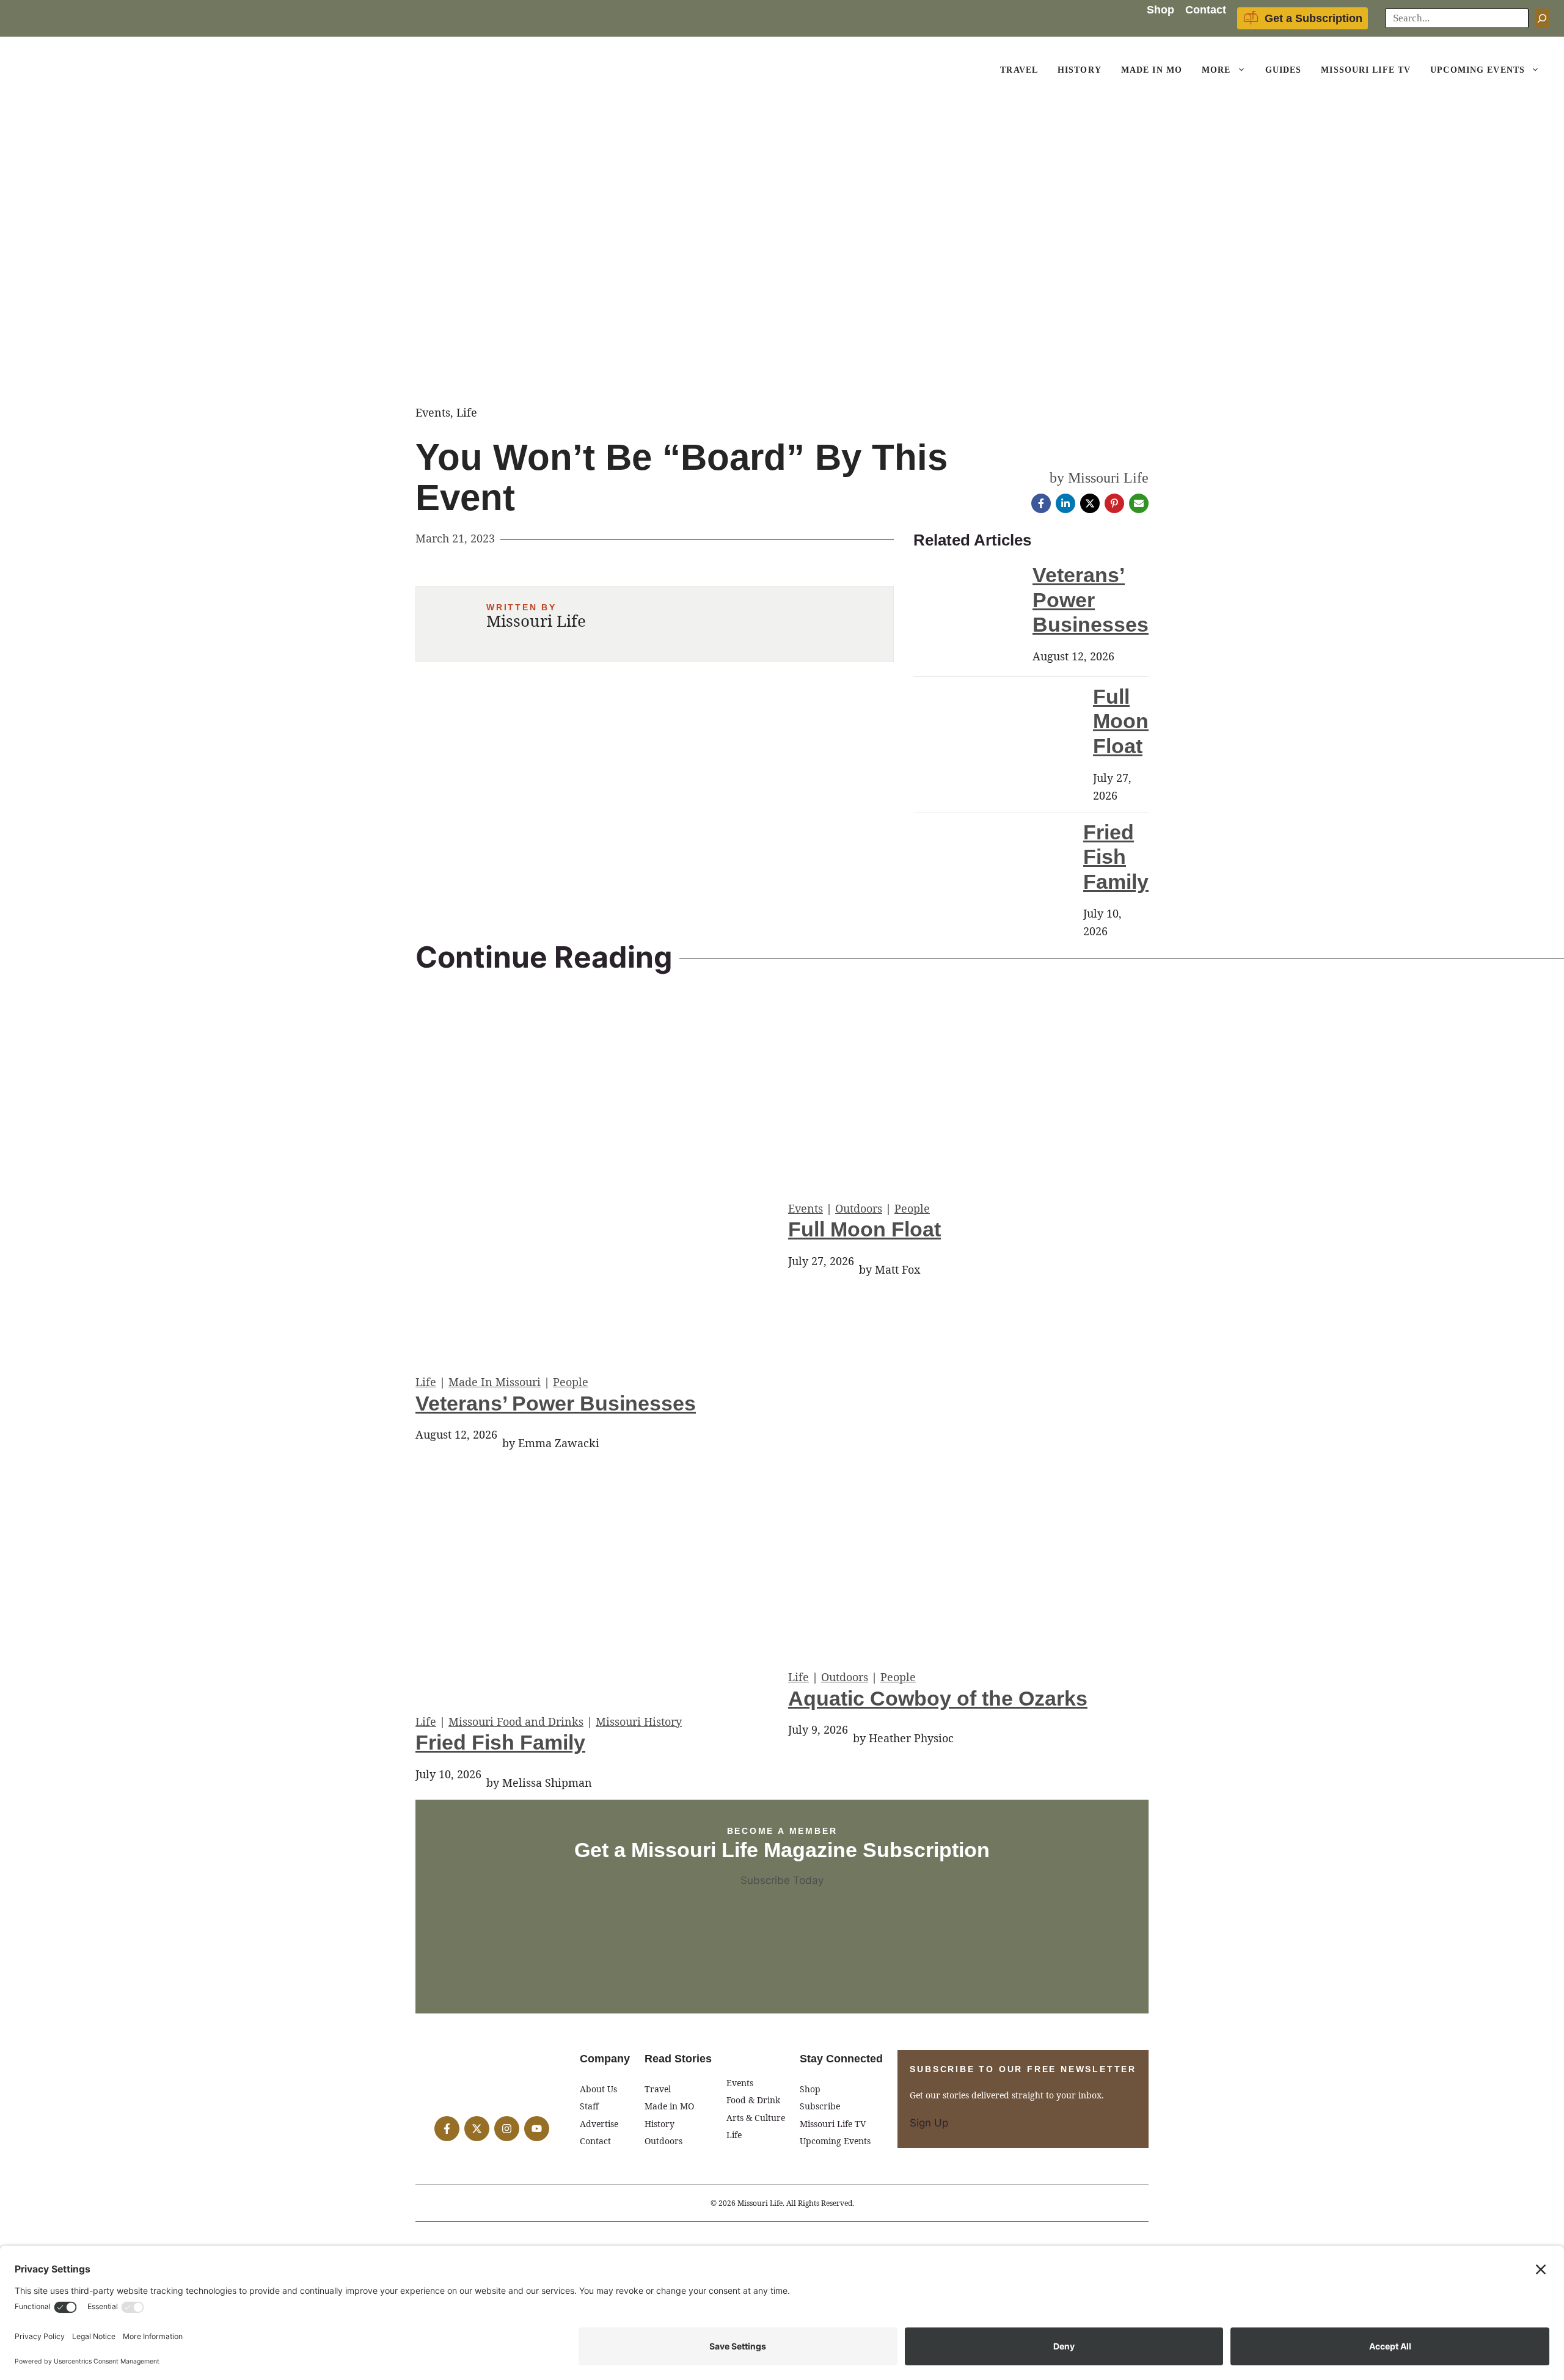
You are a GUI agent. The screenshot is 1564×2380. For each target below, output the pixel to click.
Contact (1206, 10)
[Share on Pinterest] (1114, 503)
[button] (1243, 70)
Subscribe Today (782, 1880)
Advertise (599, 2124)
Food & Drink (753, 2100)
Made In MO (1152, 70)
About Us (598, 2089)
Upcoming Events (1478, 70)
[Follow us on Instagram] (507, 2129)
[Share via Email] (1139, 503)
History (1080, 70)
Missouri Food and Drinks (516, 1721)
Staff (589, 2106)
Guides (1284, 70)
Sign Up (929, 2123)
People (571, 1382)
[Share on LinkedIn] (1065, 503)
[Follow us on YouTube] (537, 2129)
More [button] (1216, 70)
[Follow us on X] (477, 2129)
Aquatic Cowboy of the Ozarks (938, 1698)
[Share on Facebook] (1041, 503)
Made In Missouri (495, 1382)
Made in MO (669, 2106)
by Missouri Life (1099, 478)
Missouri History (639, 1721)
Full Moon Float (1121, 721)
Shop (1160, 10)
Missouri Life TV (1366, 70)
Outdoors (859, 1208)
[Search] (1542, 18)
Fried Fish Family (1116, 857)
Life (426, 1382)
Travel (1019, 70)
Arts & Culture (756, 2118)
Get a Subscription (1314, 18)
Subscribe (820, 2106)
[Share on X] (1090, 503)
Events (806, 1208)
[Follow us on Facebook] (447, 2129)
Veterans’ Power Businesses (1091, 600)
